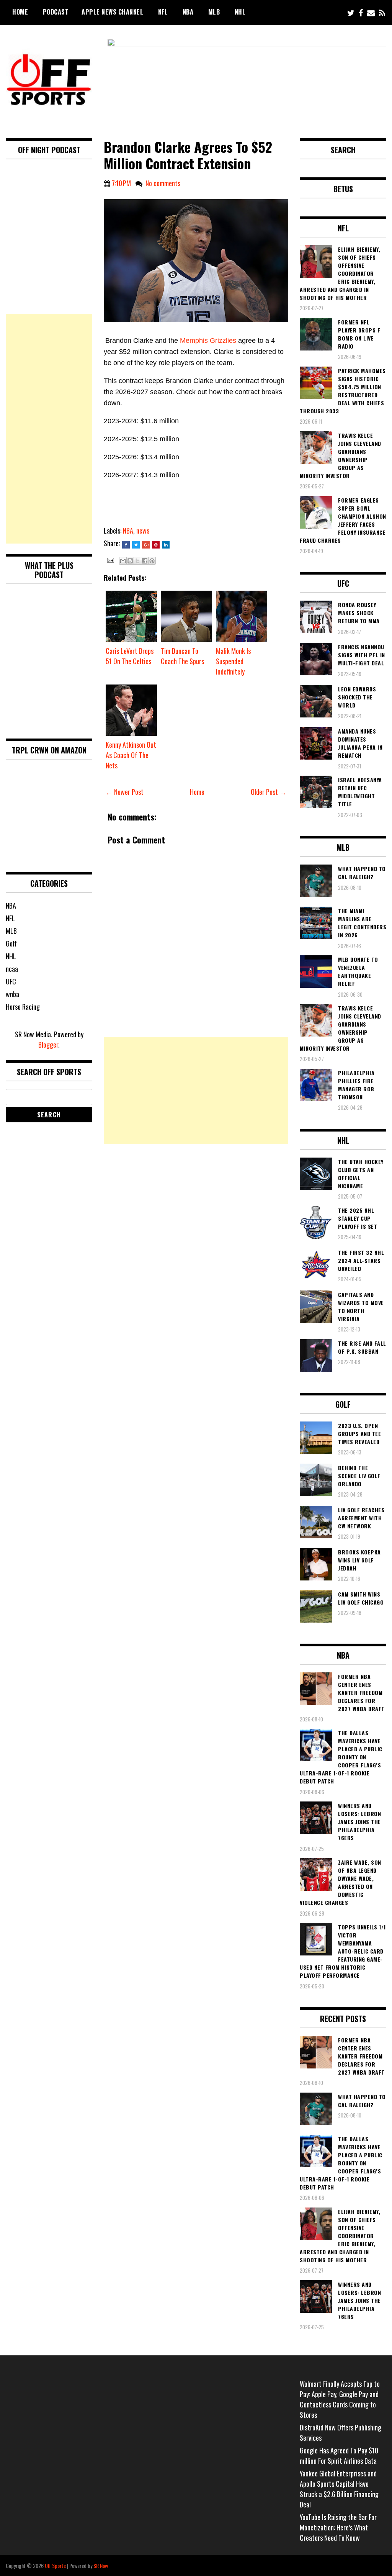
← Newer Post (125, 792)
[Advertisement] (196, 1091)
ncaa (12, 969)
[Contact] (371, 12)
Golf (11, 943)
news (143, 531)
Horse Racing (23, 1007)
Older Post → (269, 792)
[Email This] (123, 561)
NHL (240, 12)
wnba (12, 994)
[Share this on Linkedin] (166, 545)
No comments (163, 183)
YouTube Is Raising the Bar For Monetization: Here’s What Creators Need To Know (338, 2527)
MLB (214, 12)
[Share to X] (137, 561)
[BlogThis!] (130, 561)
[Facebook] (361, 12)
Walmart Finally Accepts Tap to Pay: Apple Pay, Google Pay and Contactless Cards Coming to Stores (340, 2399)
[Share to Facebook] (145, 561)
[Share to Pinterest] (152, 561)
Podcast (56, 12)
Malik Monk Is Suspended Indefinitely (233, 661)
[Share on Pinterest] (156, 545)
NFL (163, 12)
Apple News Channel (112, 12)
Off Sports (55, 2565)
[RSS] (382, 12)
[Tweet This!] (136, 545)
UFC (11, 981)
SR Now (101, 2565)
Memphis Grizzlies (208, 341)
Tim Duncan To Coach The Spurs (182, 656)
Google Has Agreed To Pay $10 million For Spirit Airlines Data (339, 2456)
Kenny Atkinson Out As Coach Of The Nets (131, 755)
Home (20, 12)
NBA (188, 12)
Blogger (48, 1045)
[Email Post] (110, 559)
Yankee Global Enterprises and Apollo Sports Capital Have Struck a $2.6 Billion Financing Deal (339, 2489)
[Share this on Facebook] (126, 545)
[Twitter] (351, 12)
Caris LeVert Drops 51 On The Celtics (130, 656)
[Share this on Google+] (146, 545)
